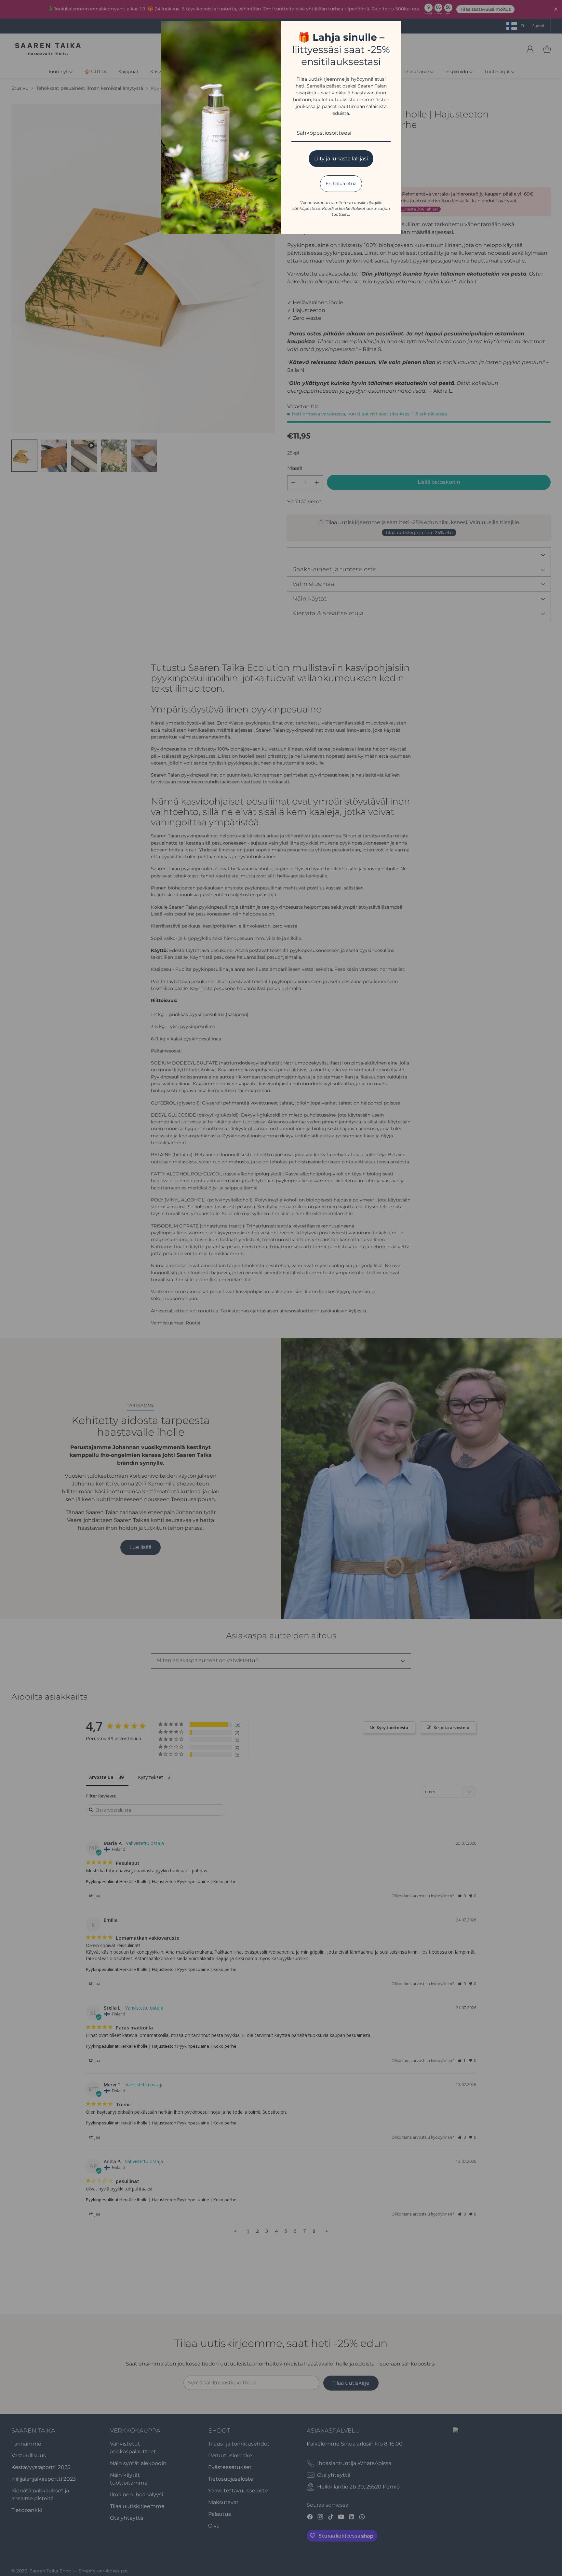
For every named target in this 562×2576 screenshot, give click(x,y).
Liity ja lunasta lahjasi (341, 159)
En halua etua (341, 183)
